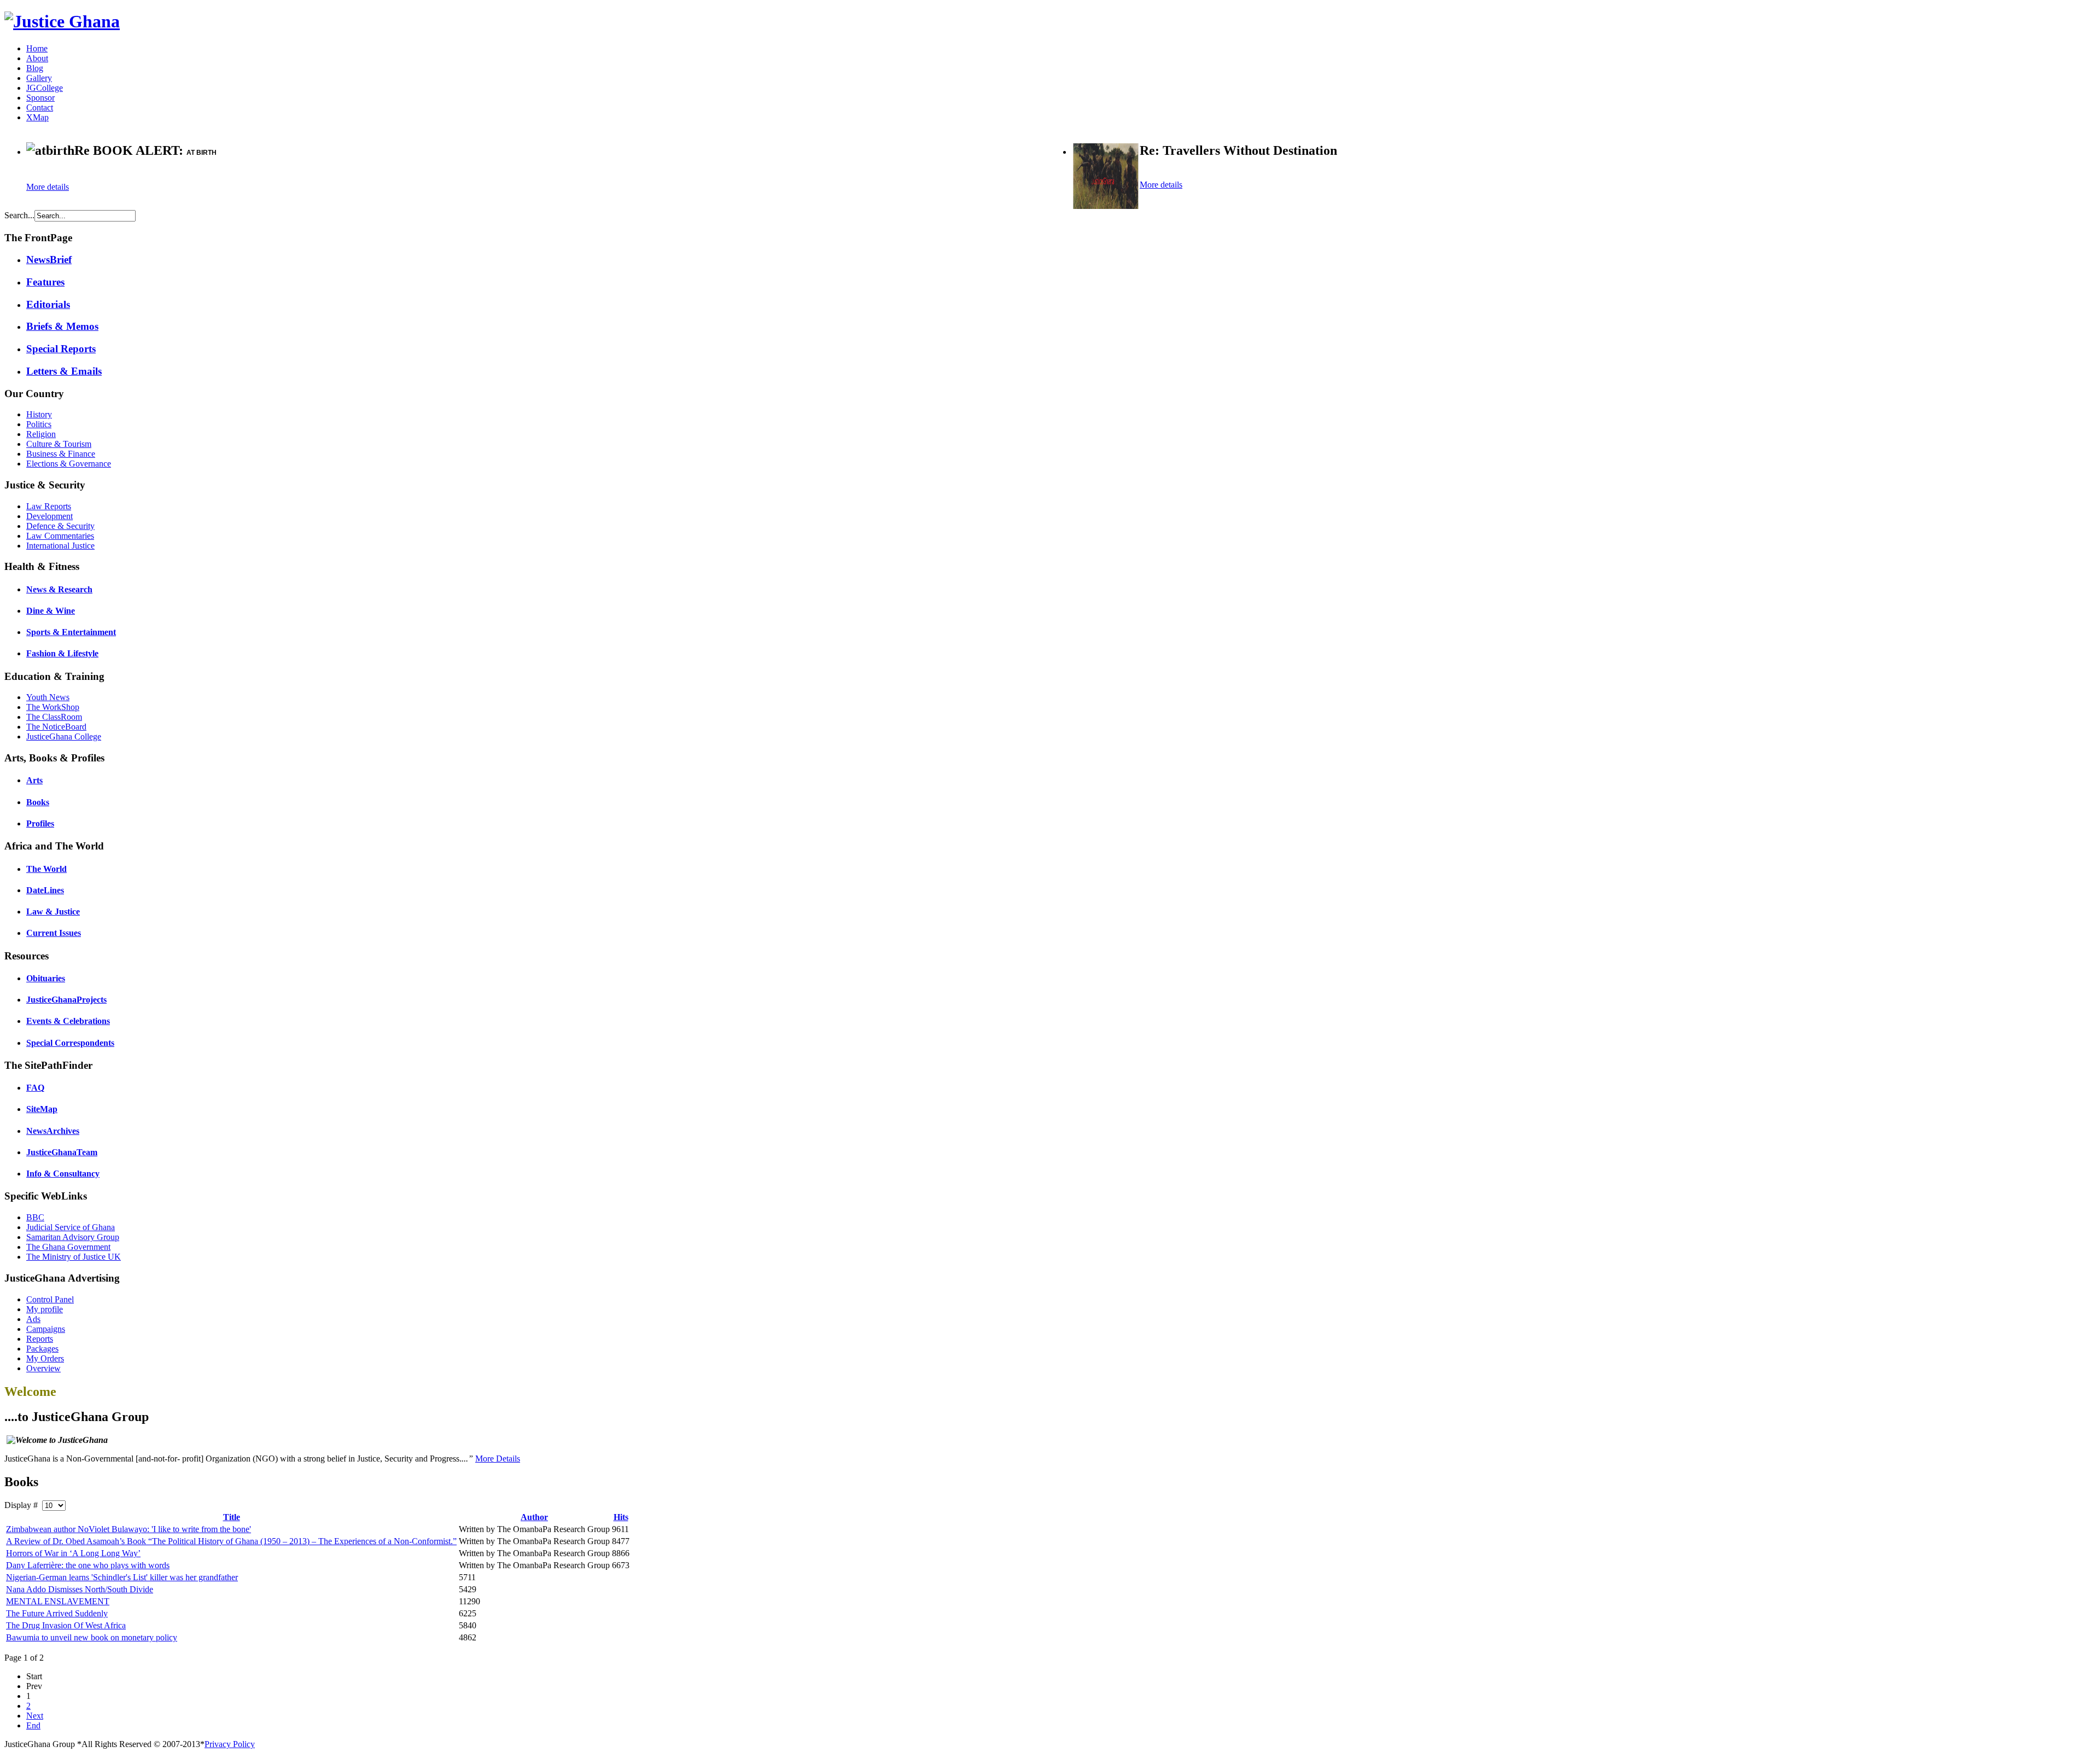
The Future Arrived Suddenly (57, 1613)
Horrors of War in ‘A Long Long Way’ (73, 1553)
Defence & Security (60, 526)
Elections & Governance (69, 464)
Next (35, 1716)
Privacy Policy (230, 1744)
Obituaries (46, 978)
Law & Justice (53, 912)
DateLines (45, 890)
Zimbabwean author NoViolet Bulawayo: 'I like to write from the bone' (129, 1529)
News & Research (59, 589)
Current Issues (54, 933)
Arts (34, 780)
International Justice (60, 546)
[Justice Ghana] (62, 21)
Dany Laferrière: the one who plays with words (88, 1565)
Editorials (48, 304)
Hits (621, 1517)
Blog (35, 68)
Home (37, 48)
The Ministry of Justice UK (74, 1257)
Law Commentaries (60, 536)
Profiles (40, 823)
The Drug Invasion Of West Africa (66, 1625)
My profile (45, 1309)
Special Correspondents (70, 1043)
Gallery (39, 78)
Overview (43, 1368)
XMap (37, 117)
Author (534, 1517)
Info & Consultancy (63, 1174)
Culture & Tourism (59, 444)
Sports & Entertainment (71, 632)
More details (48, 187)
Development (49, 516)
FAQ (35, 1088)
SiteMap (42, 1109)
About (37, 58)
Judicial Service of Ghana (71, 1227)
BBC (35, 1217)
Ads (33, 1319)
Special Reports (61, 349)
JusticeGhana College (64, 737)
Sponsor (40, 98)
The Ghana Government (68, 1247)
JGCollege (45, 88)
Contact (40, 107)
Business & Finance (61, 454)
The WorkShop (53, 707)
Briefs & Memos (62, 326)
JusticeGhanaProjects (66, 1000)
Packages (42, 1349)
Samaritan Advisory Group (73, 1237)
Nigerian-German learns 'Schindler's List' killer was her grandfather (122, 1577)
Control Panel (50, 1299)
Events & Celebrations (68, 1021)
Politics (39, 424)
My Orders (45, 1358)
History (39, 414)
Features (45, 282)
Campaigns (46, 1329)
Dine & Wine (51, 611)
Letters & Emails (64, 371)
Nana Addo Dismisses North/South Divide (80, 1589)
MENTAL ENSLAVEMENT (58, 1601)
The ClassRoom (54, 717)
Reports (40, 1339)
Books (38, 802)
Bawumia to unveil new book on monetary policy (92, 1637)
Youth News (48, 697)
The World (46, 869)
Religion (41, 434)
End (33, 1725)
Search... (19, 215)
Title (232, 1517)
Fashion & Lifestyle (62, 653)
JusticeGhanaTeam (62, 1152)
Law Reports (49, 506)
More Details (498, 1459)
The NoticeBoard (56, 727)
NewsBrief (49, 260)
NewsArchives (53, 1131)
